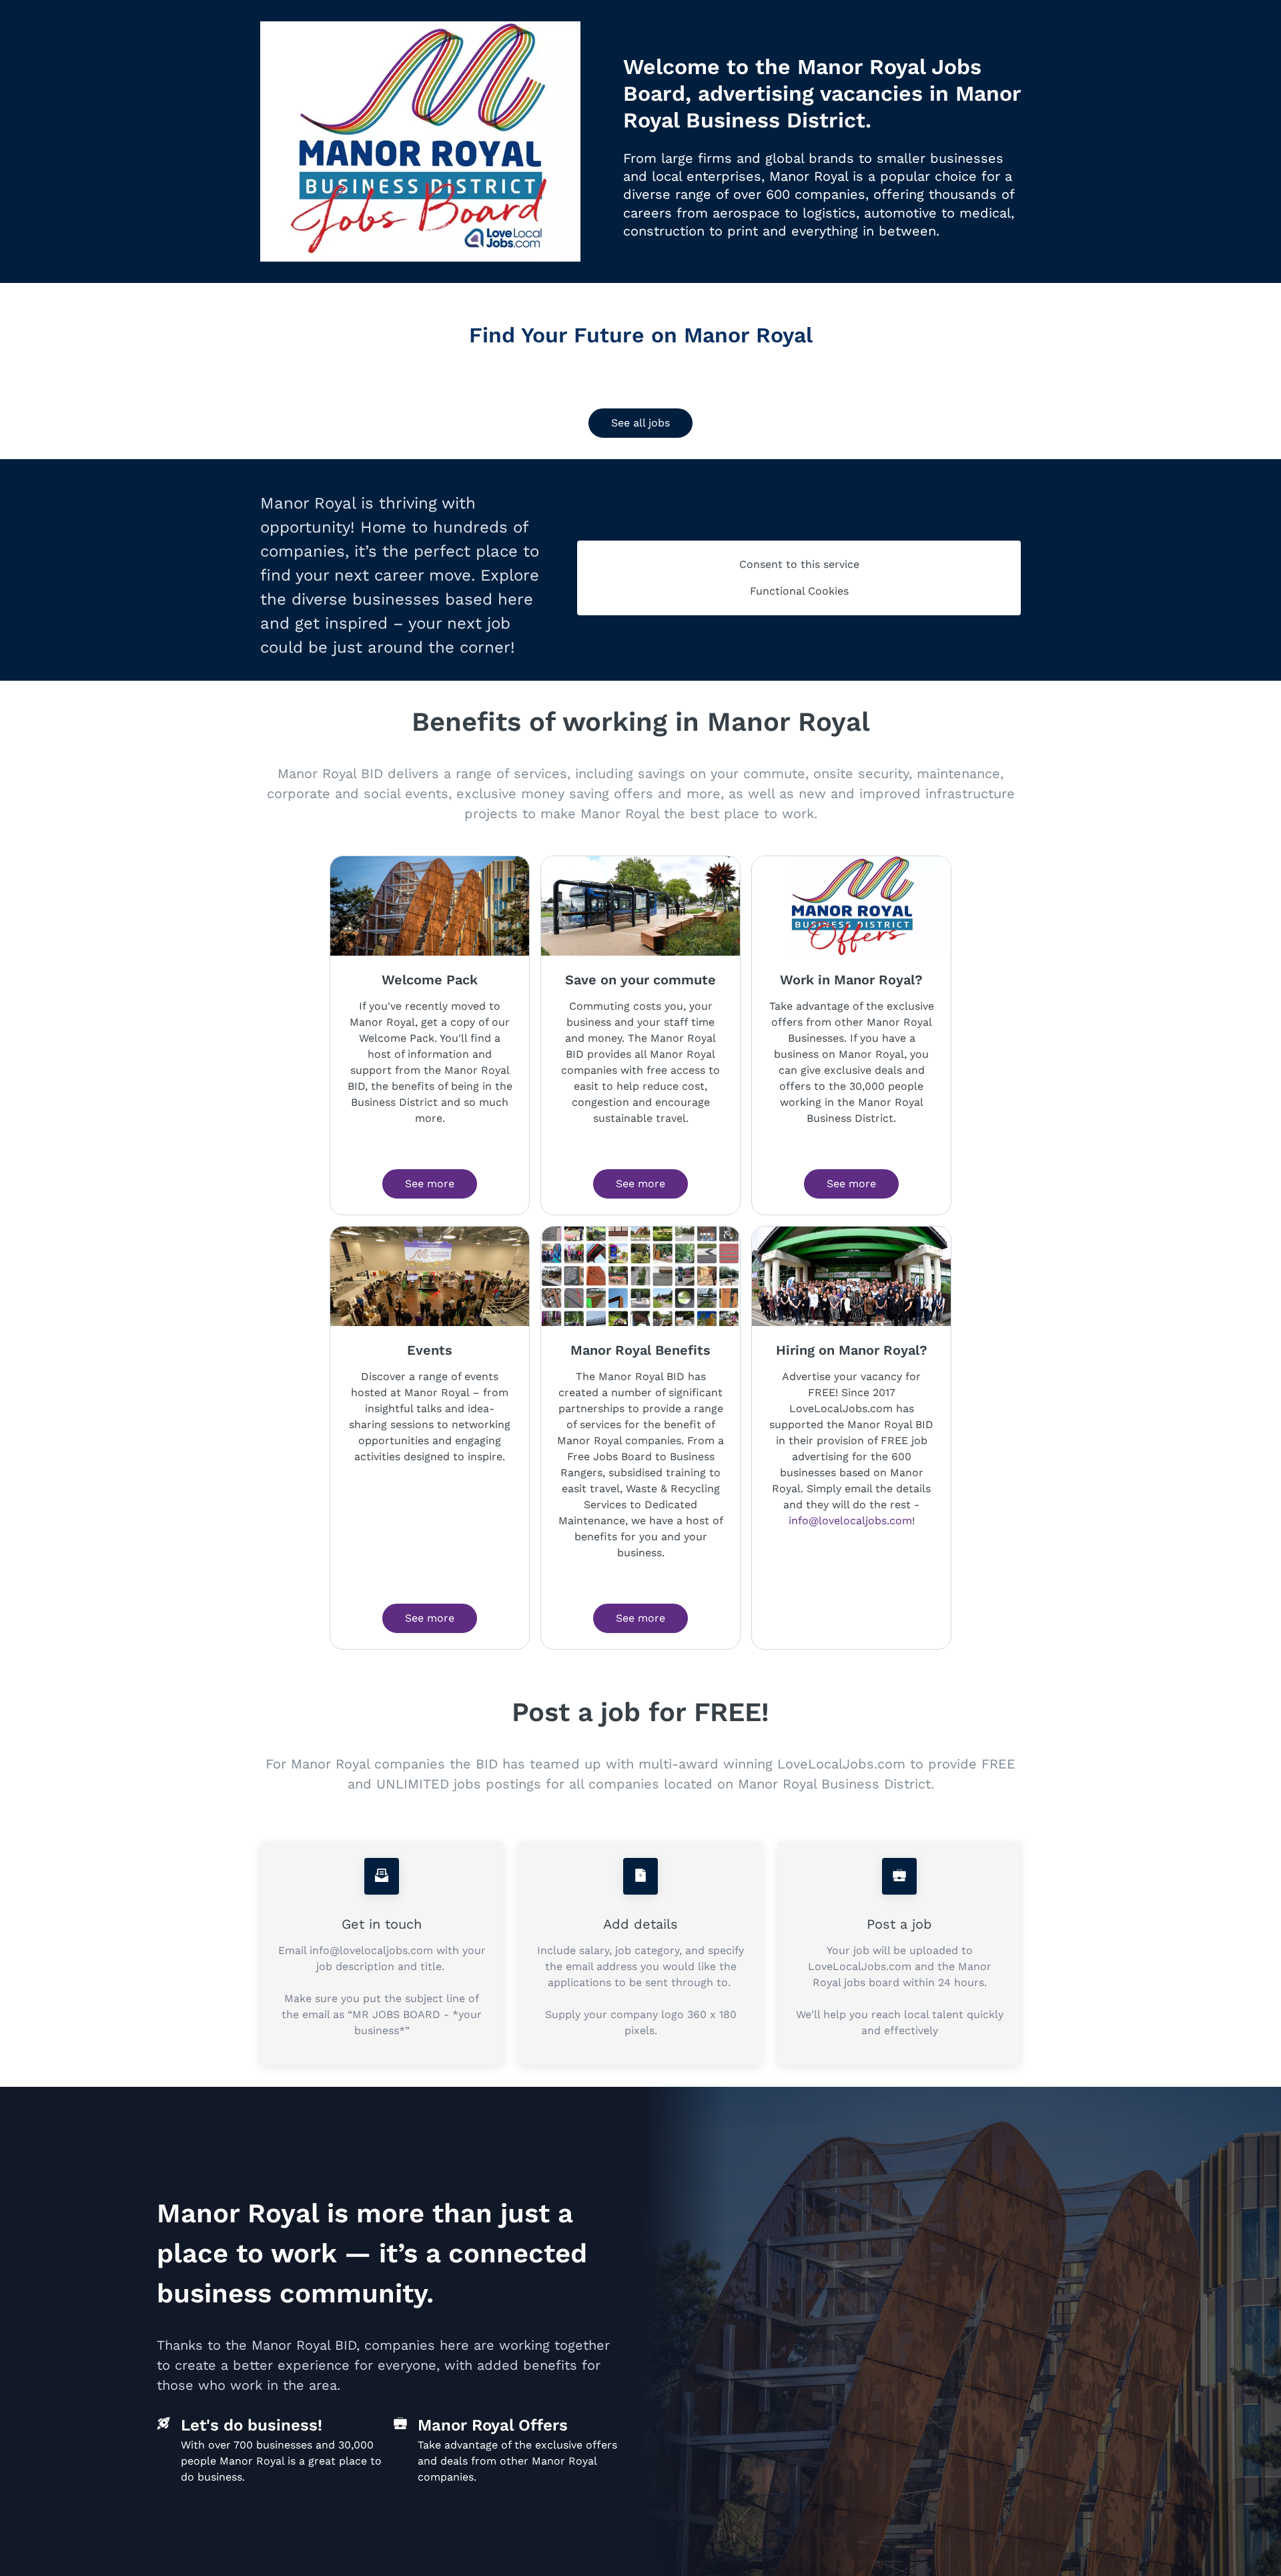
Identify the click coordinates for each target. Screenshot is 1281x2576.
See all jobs (640, 423)
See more (430, 1184)
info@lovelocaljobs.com (850, 1521)
